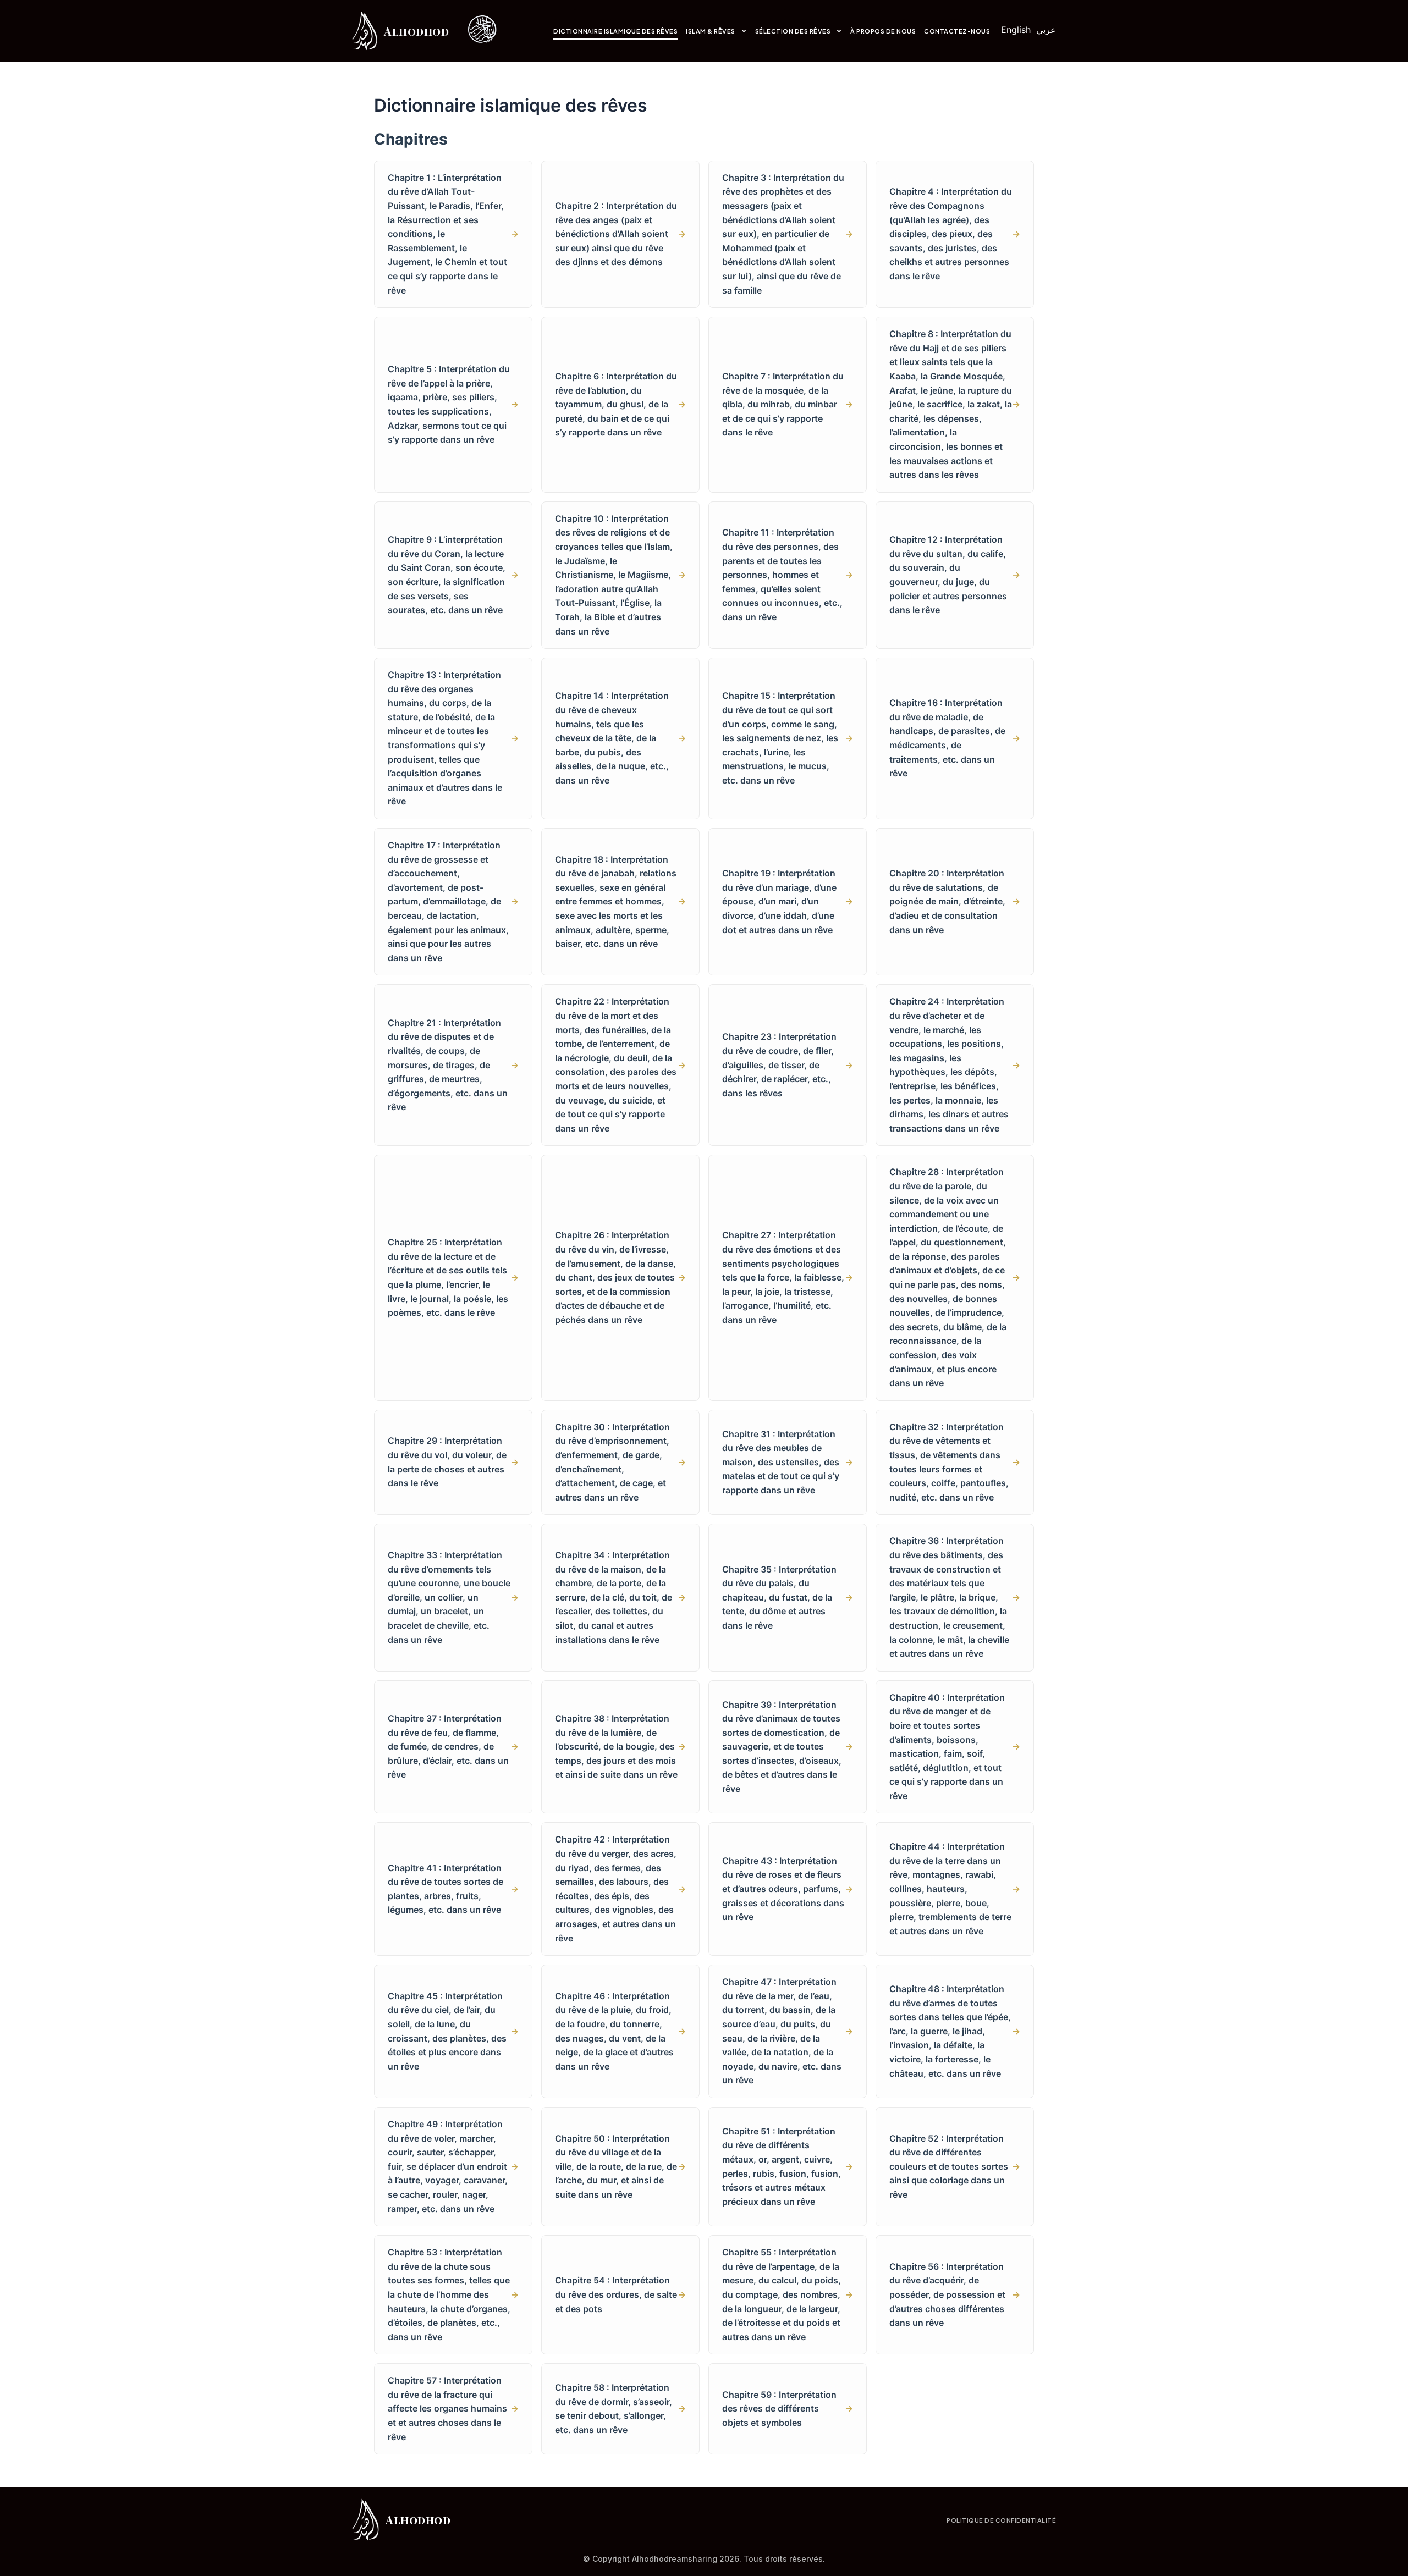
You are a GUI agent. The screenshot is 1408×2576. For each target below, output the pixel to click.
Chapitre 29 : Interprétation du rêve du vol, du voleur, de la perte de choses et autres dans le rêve (453, 1462)
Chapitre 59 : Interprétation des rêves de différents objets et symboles (788, 2409)
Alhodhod (416, 31)
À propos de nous (883, 31)
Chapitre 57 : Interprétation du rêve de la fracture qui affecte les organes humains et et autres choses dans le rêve (453, 2408)
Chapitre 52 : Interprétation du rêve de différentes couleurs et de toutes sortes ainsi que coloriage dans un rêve (955, 2166)
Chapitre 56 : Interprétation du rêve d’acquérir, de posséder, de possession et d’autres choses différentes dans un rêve (955, 2294)
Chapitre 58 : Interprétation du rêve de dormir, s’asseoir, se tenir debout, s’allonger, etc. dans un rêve (620, 2409)
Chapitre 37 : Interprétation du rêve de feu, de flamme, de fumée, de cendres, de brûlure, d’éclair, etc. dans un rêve (453, 1746)
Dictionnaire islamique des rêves (615, 31)
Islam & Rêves (711, 31)
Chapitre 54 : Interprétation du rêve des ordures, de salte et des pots (620, 2294)
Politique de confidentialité (1001, 2520)
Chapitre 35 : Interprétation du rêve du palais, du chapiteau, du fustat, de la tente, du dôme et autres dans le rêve (788, 1597)
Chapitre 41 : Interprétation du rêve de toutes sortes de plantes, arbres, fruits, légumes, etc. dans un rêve (453, 1889)
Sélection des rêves (793, 31)
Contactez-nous (957, 31)
